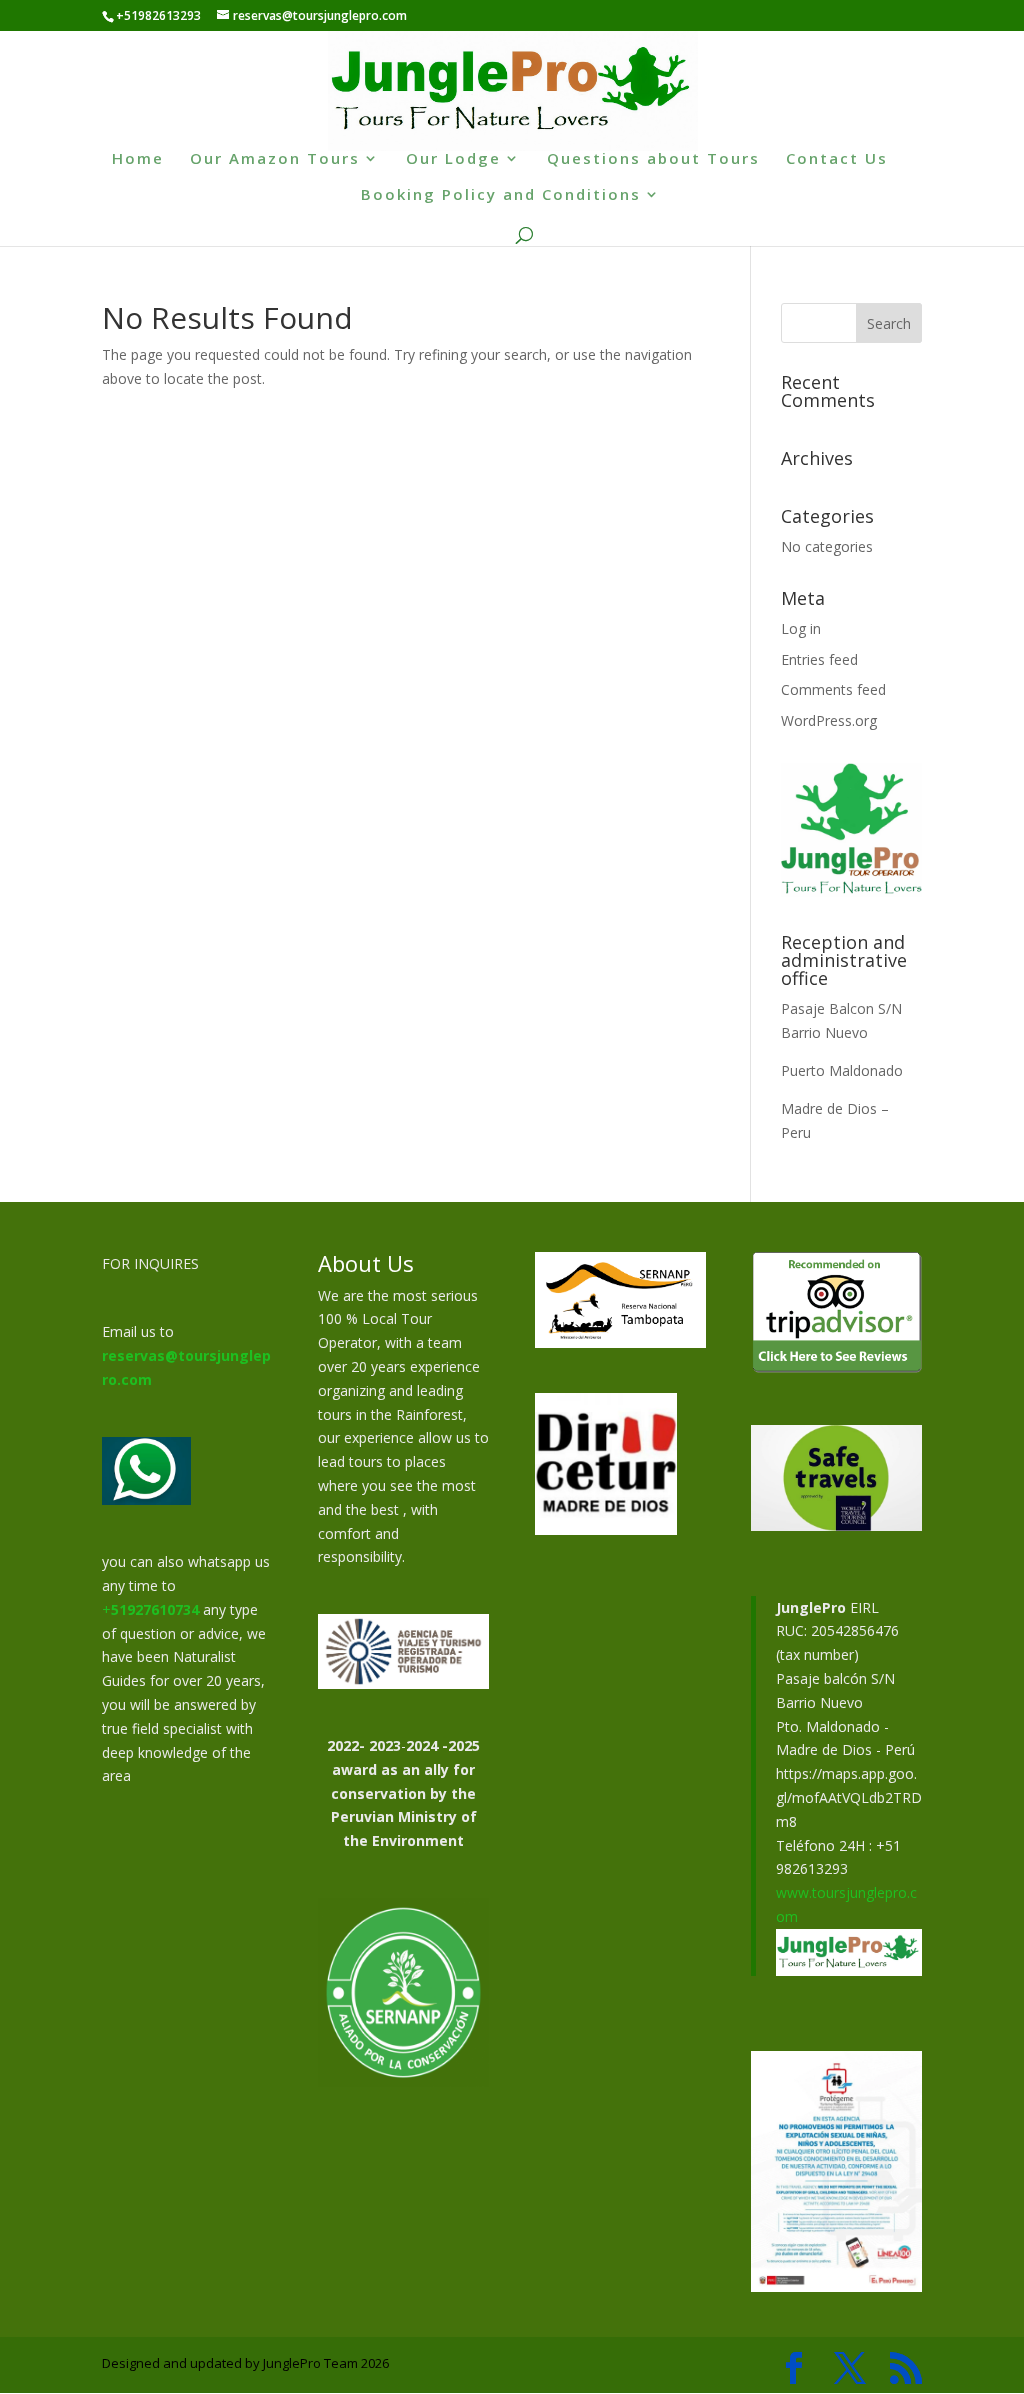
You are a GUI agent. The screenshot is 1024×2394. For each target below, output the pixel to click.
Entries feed (819, 659)
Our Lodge (453, 159)
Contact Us (837, 159)
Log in (801, 628)
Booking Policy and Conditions (501, 195)
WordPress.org (829, 720)
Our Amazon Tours (275, 159)
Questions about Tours (653, 159)
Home (138, 159)
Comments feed (833, 689)
